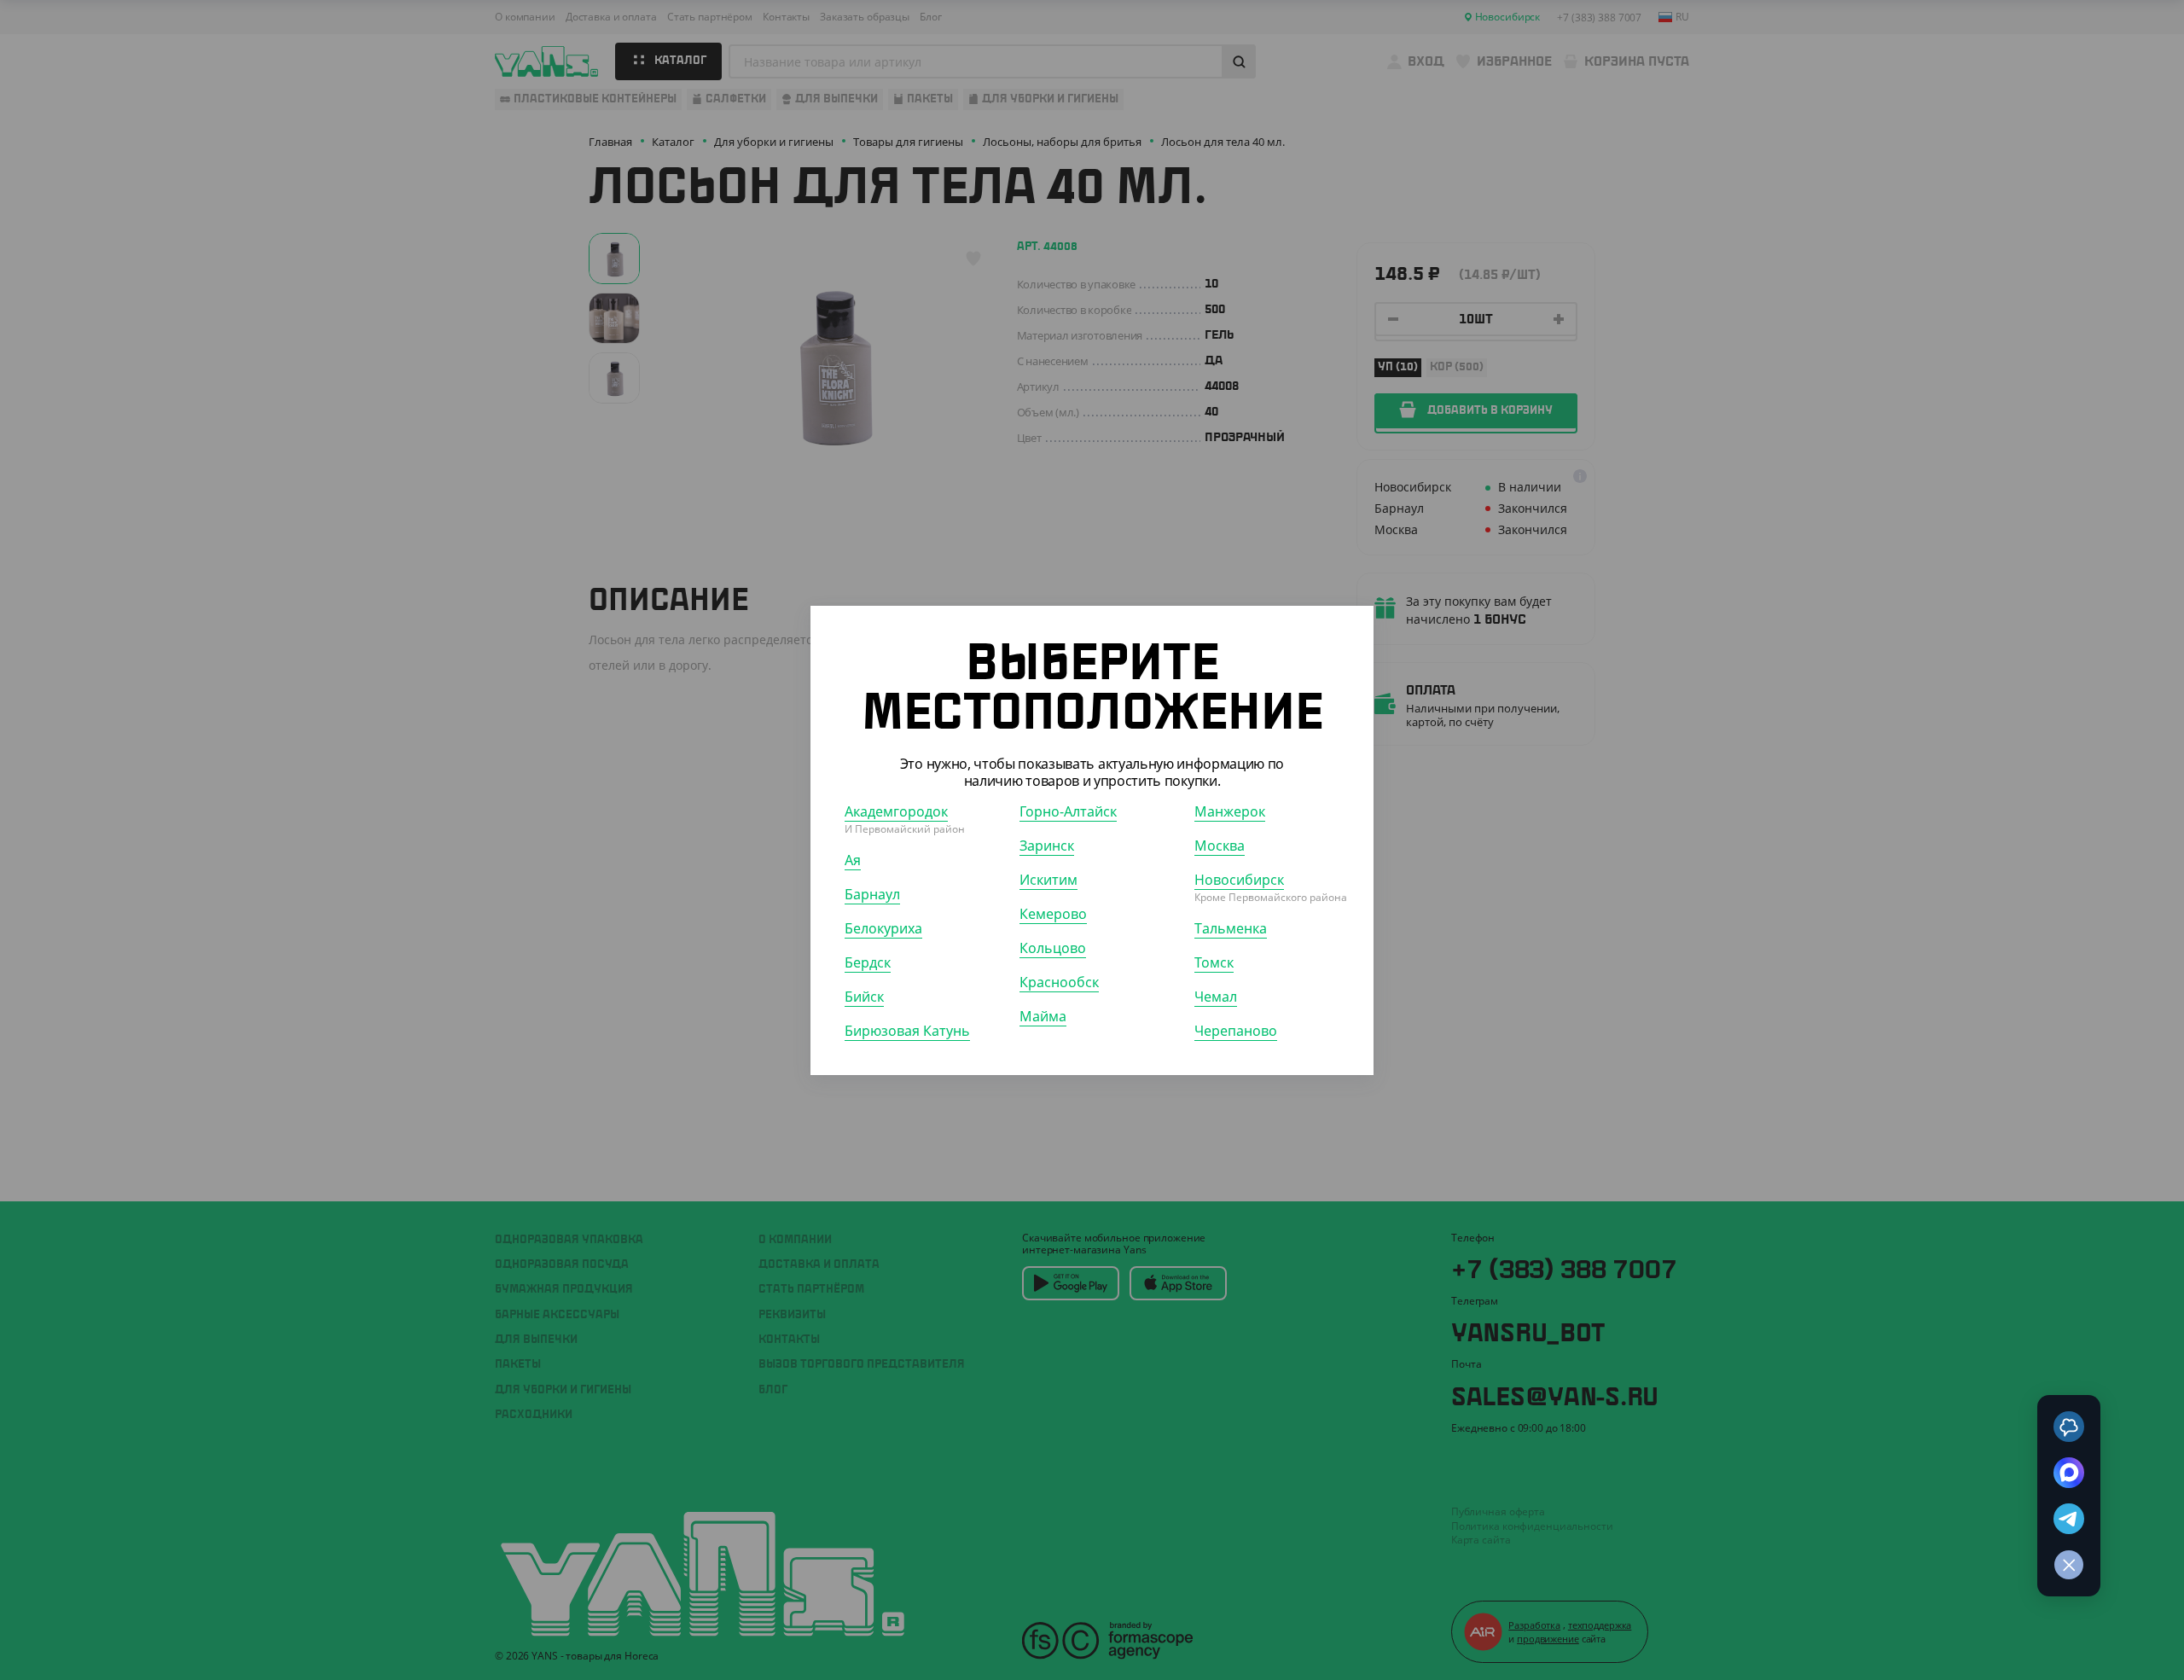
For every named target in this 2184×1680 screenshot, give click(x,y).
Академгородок (896, 811)
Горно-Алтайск (1068, 811)
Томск (1214, 962)
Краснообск (1059, 981)
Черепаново (1236, 1030)
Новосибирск (1239, 879)
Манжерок (1230, 811)
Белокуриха (883, 927)
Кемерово (1053, 913)
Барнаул (872, 893)
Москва (1220, 845)
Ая (853, 859)
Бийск (864, 996)
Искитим (1048, 879)
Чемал (1216, 996)
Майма (1043, 1015)
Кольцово (1053, 947)
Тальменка (1231, 927)
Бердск (868, 962)
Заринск (1047, 845)
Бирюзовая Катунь (907, 1030)
